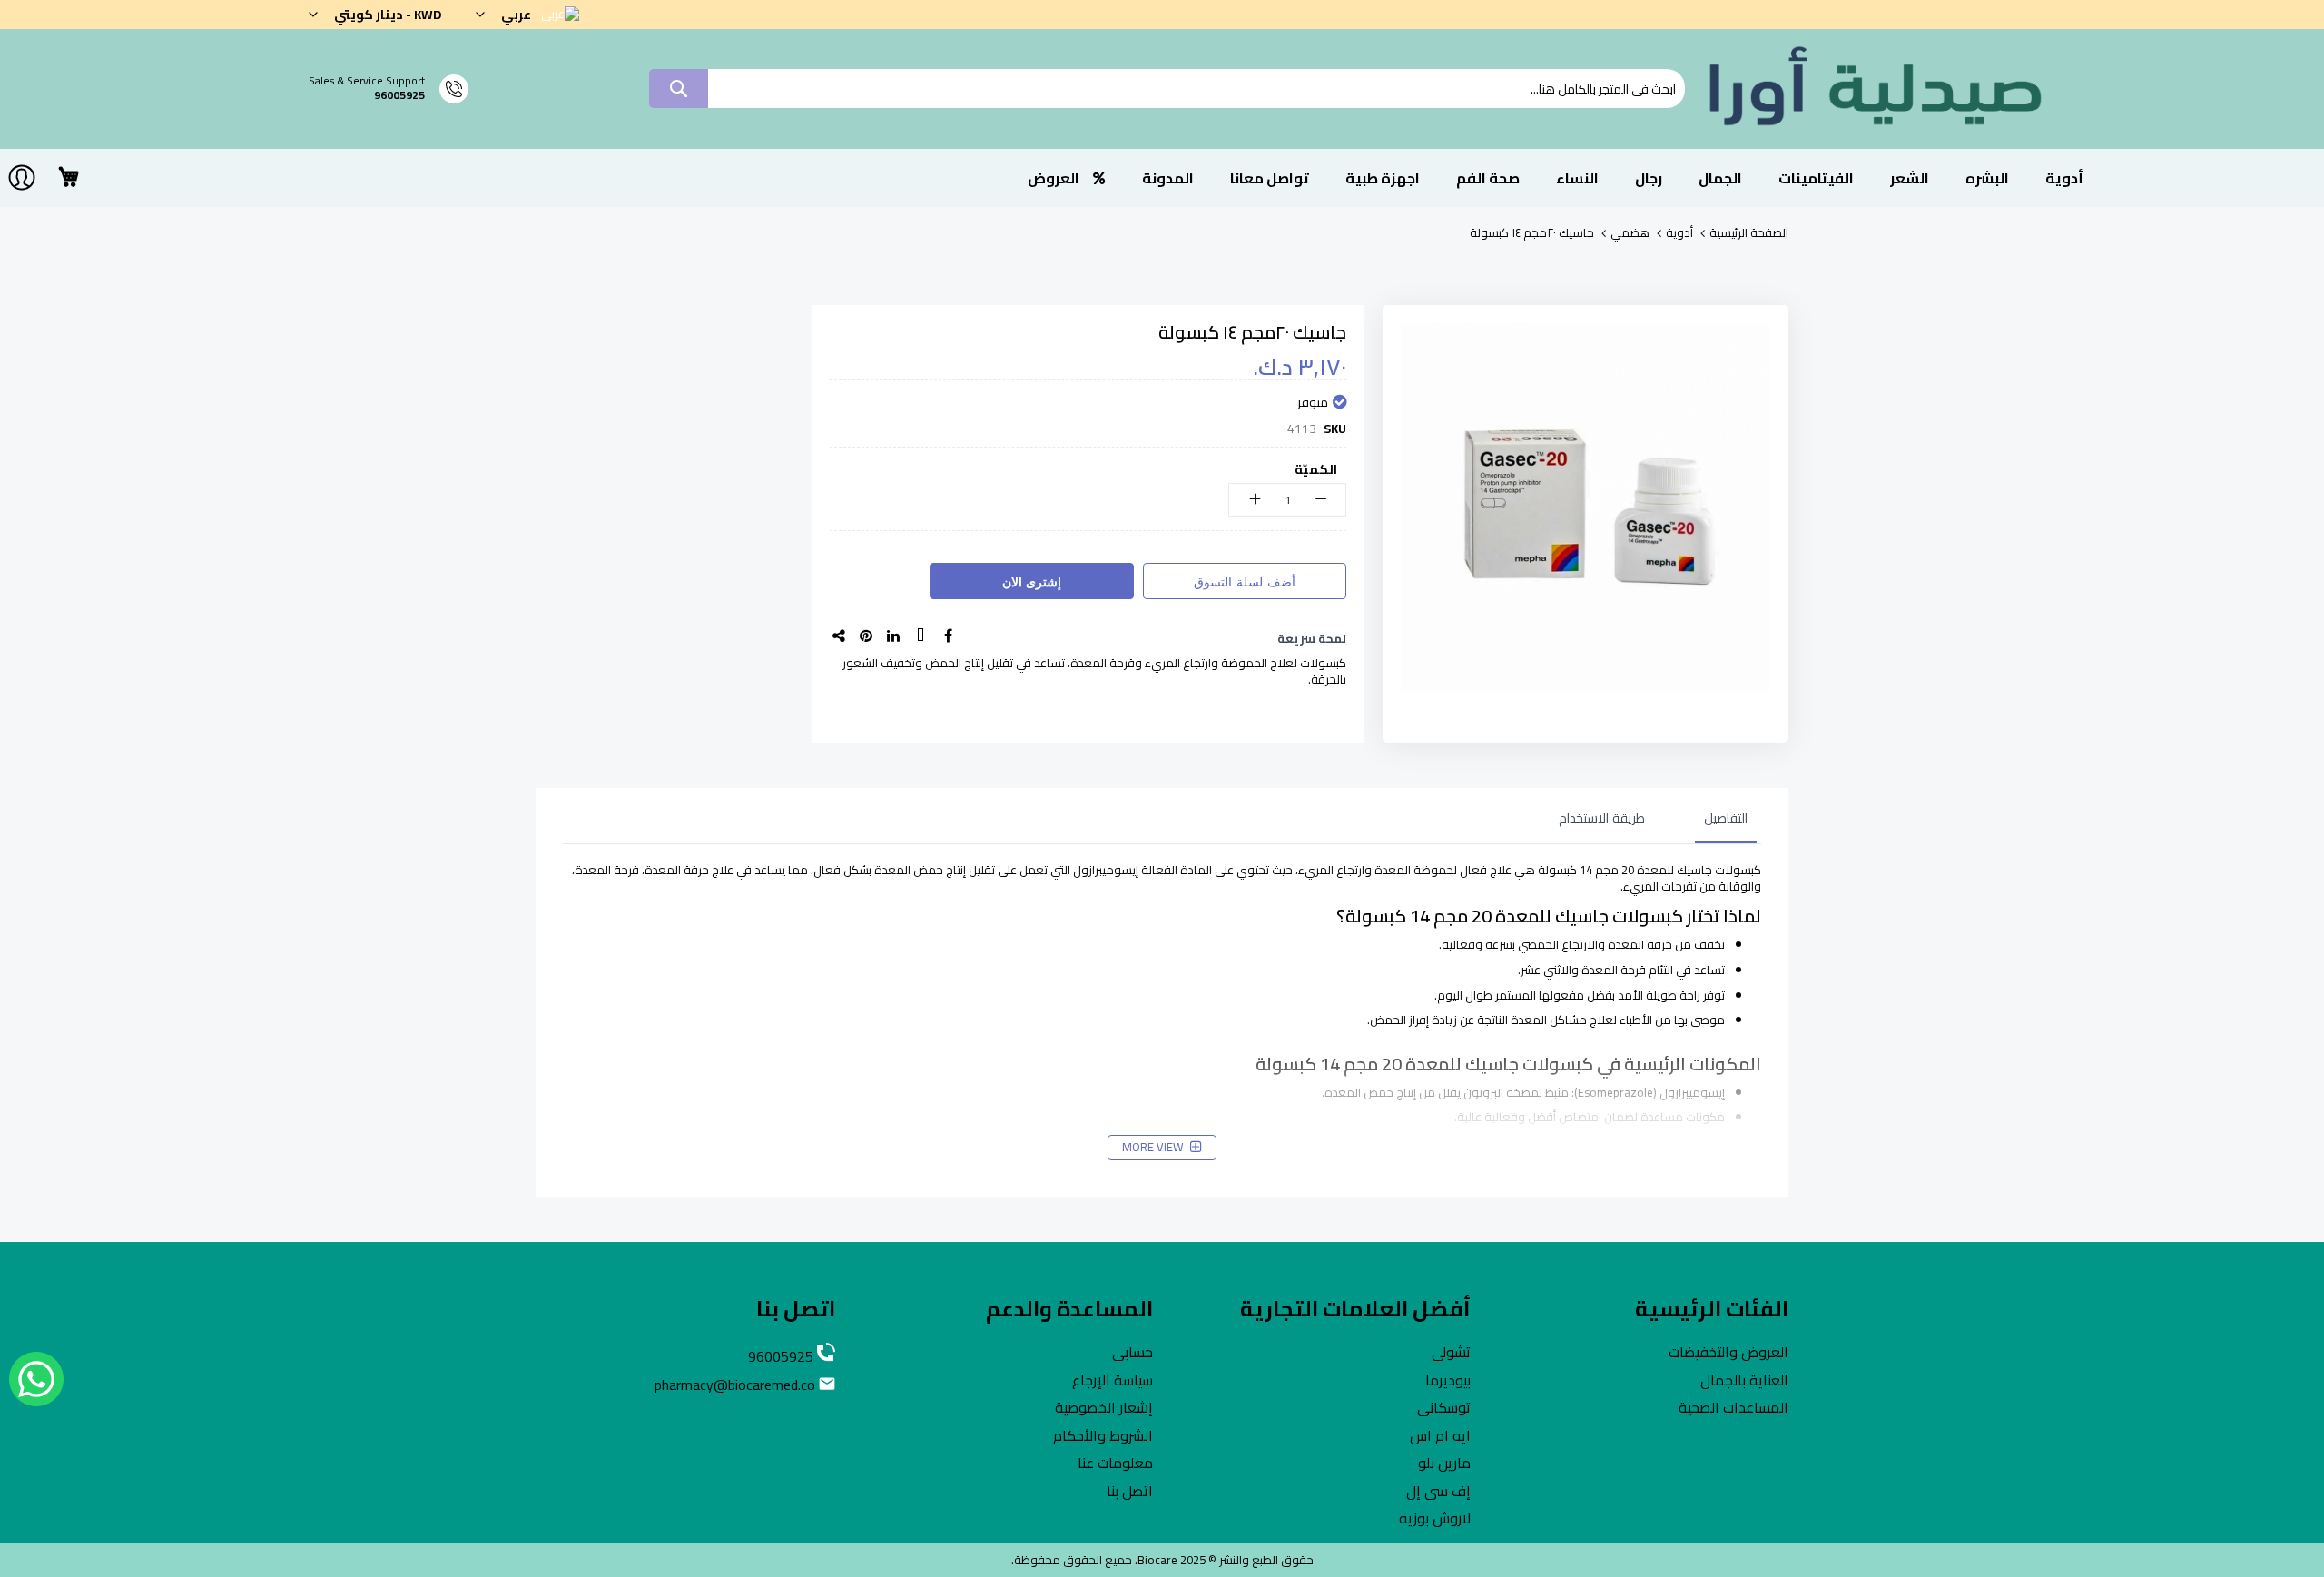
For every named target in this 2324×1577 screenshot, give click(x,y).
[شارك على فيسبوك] (948, 636)
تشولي (1451, 1352)
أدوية (1679, 232)
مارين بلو (1444, 1463)
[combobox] (1167, 89)
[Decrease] (1320, 500)
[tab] (1708, 823)
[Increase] (1254, 500)
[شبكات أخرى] (839, 636)
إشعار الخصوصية (1104, 1407)
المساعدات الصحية (1733, 1407)
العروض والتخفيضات (1728, 1352)
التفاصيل (1726, 818)
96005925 (399, 95)
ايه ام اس (1440, 1435)
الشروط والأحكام (1103, 1435)
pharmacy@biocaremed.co (737, 1385)
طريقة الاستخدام (1602, 818)
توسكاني (1444, 1407)
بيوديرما (1448, 1380)
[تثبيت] (866, 636)
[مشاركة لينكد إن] (893, 636)
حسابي (1132, 1352)
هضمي (1630, 232)
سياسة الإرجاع (1113, 1380)
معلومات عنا (1115, 1463)
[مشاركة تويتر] (921, 636)
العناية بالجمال (1744, 1380)
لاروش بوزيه (1435, 1518)
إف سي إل (1438, 1491)
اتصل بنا (1130, 1491)
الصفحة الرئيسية (1749, 232)
